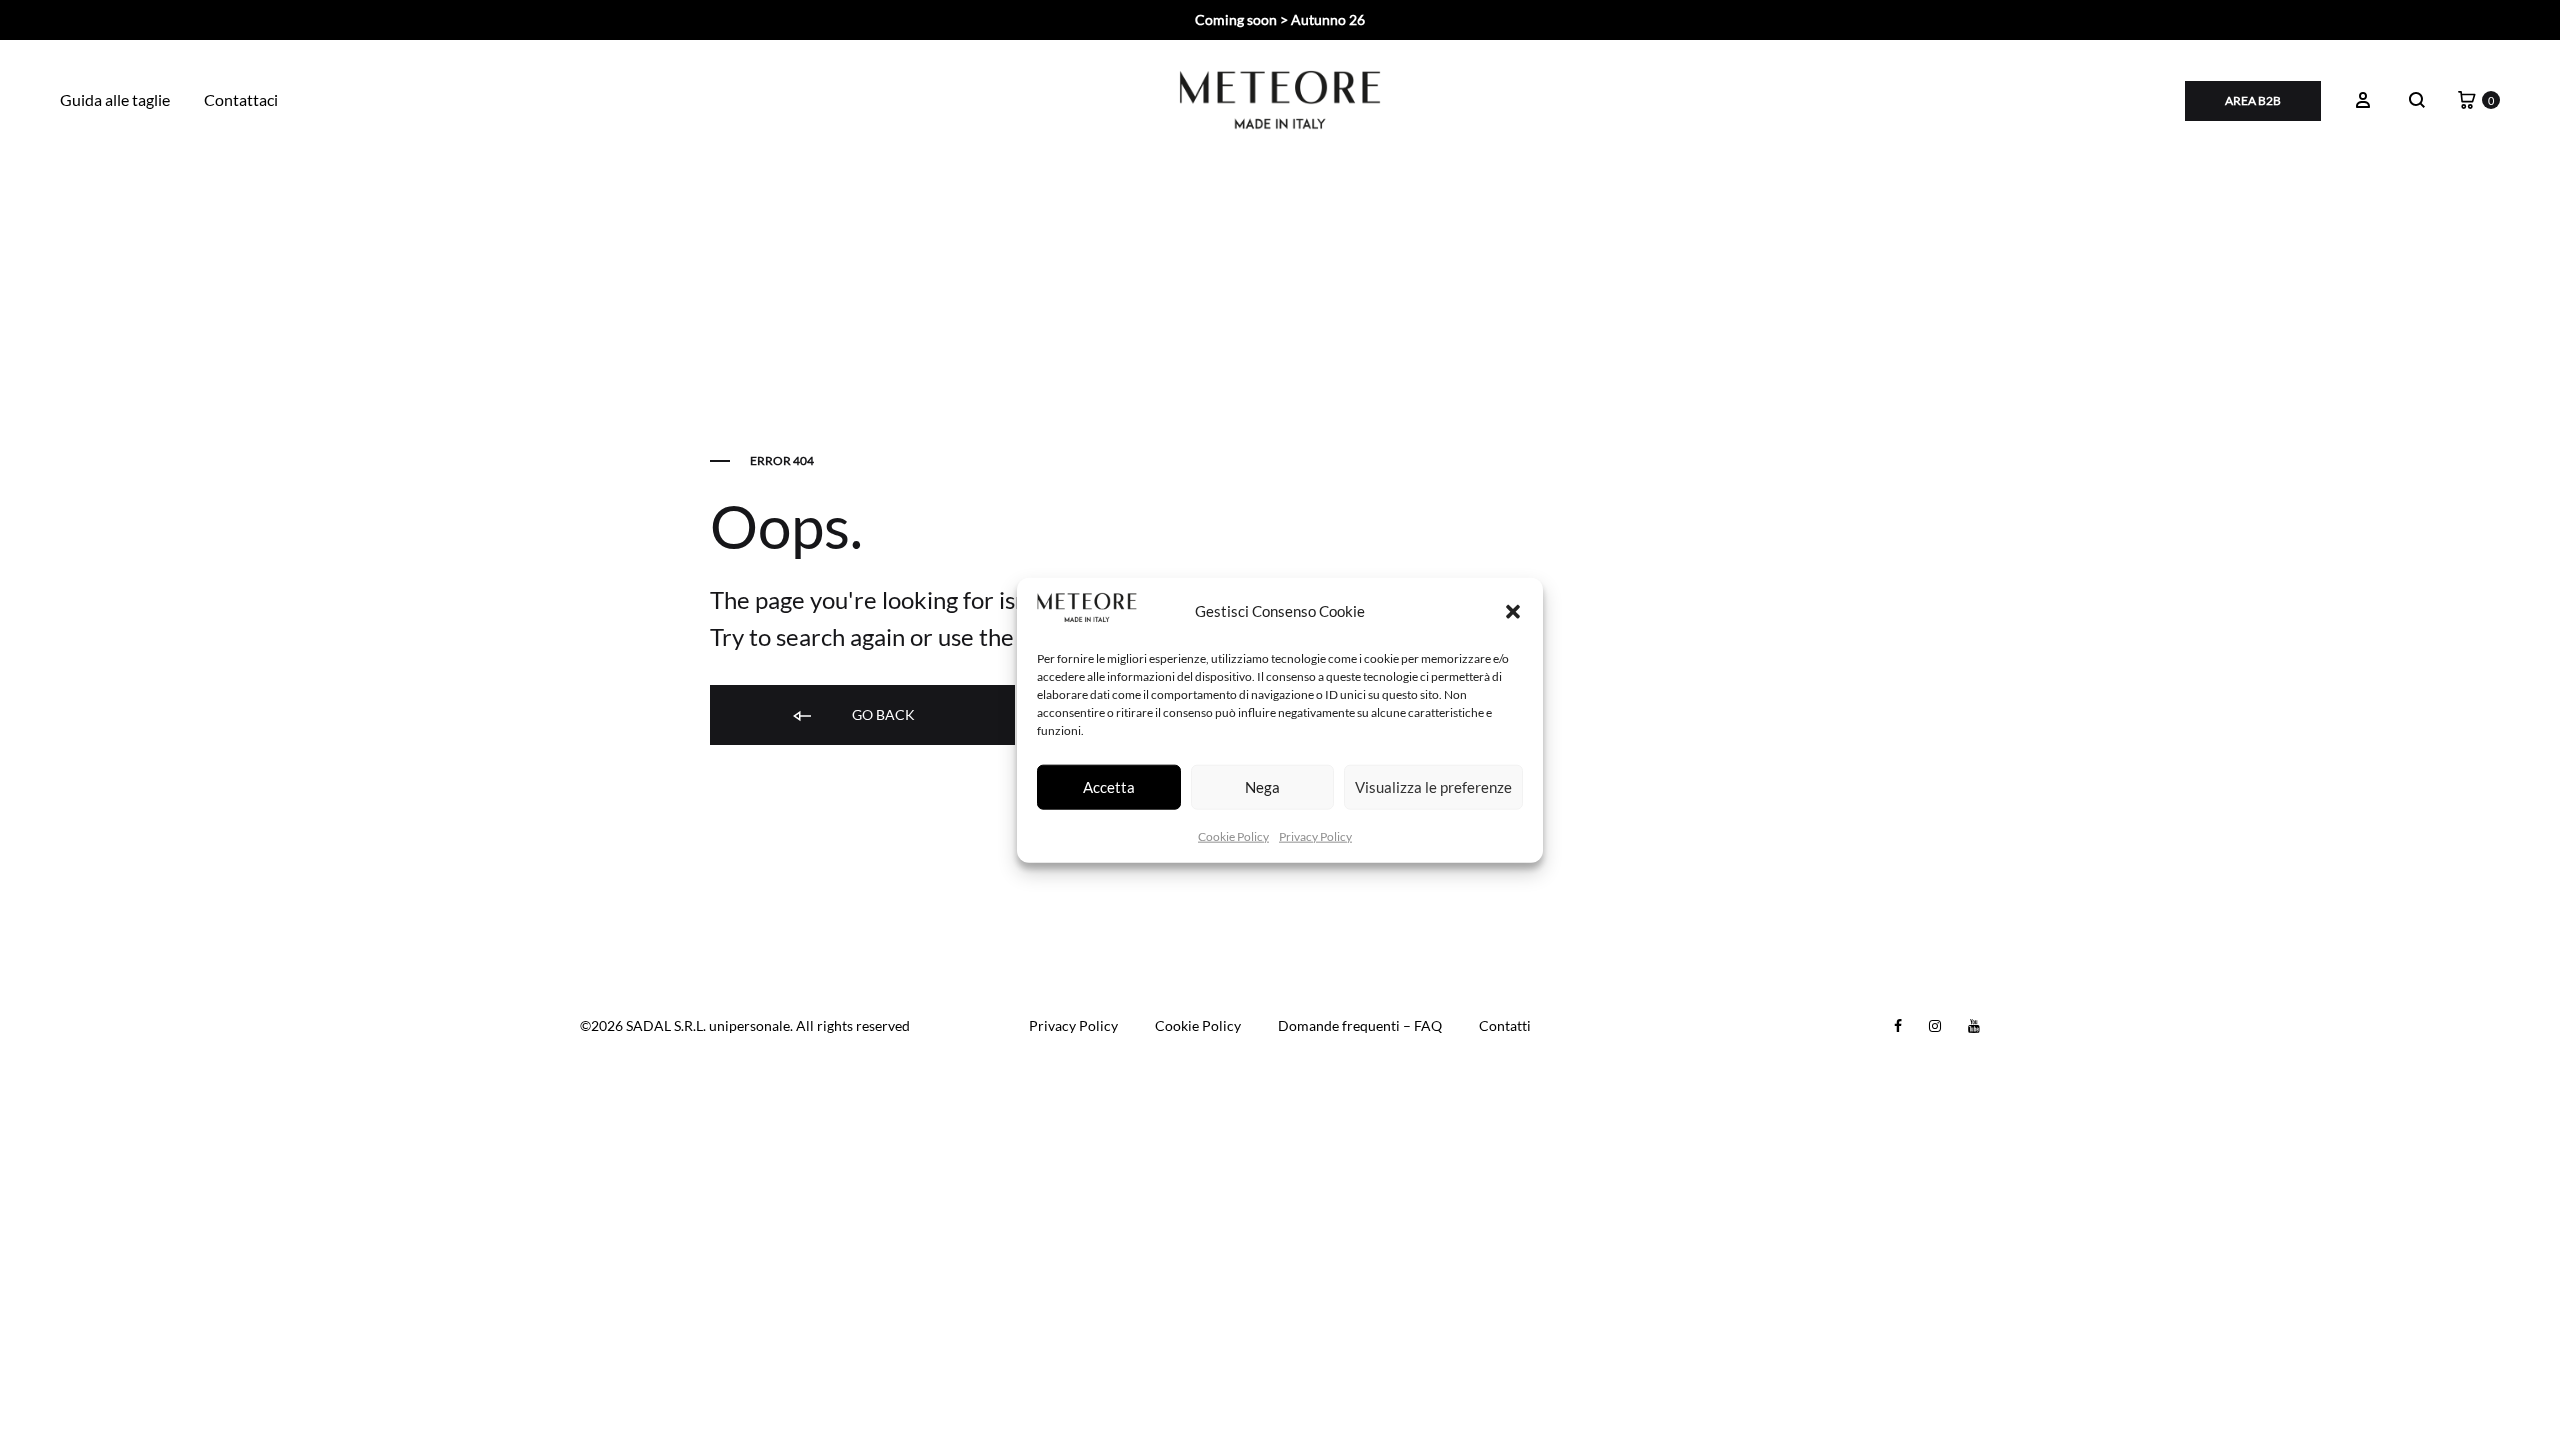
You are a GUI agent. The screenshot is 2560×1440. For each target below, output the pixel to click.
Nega (1262, 787)
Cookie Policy (1233, 835)
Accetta (1109, 787)
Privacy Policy (1315, 835)
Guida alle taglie (115, 99)
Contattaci (241, 99)
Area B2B (2253, 100)
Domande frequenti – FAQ (1360, 1025)
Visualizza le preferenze (1433, 787)
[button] (1513, 611)
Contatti (1505, 1025)
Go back (882, 714)
